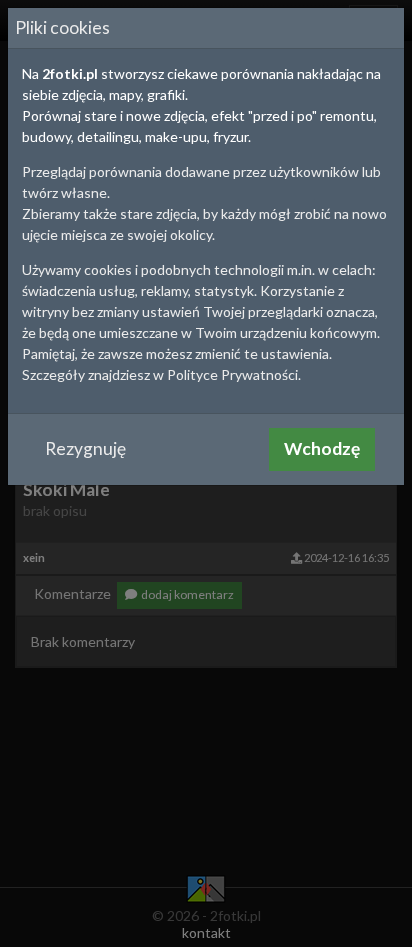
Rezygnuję (85, 448)
